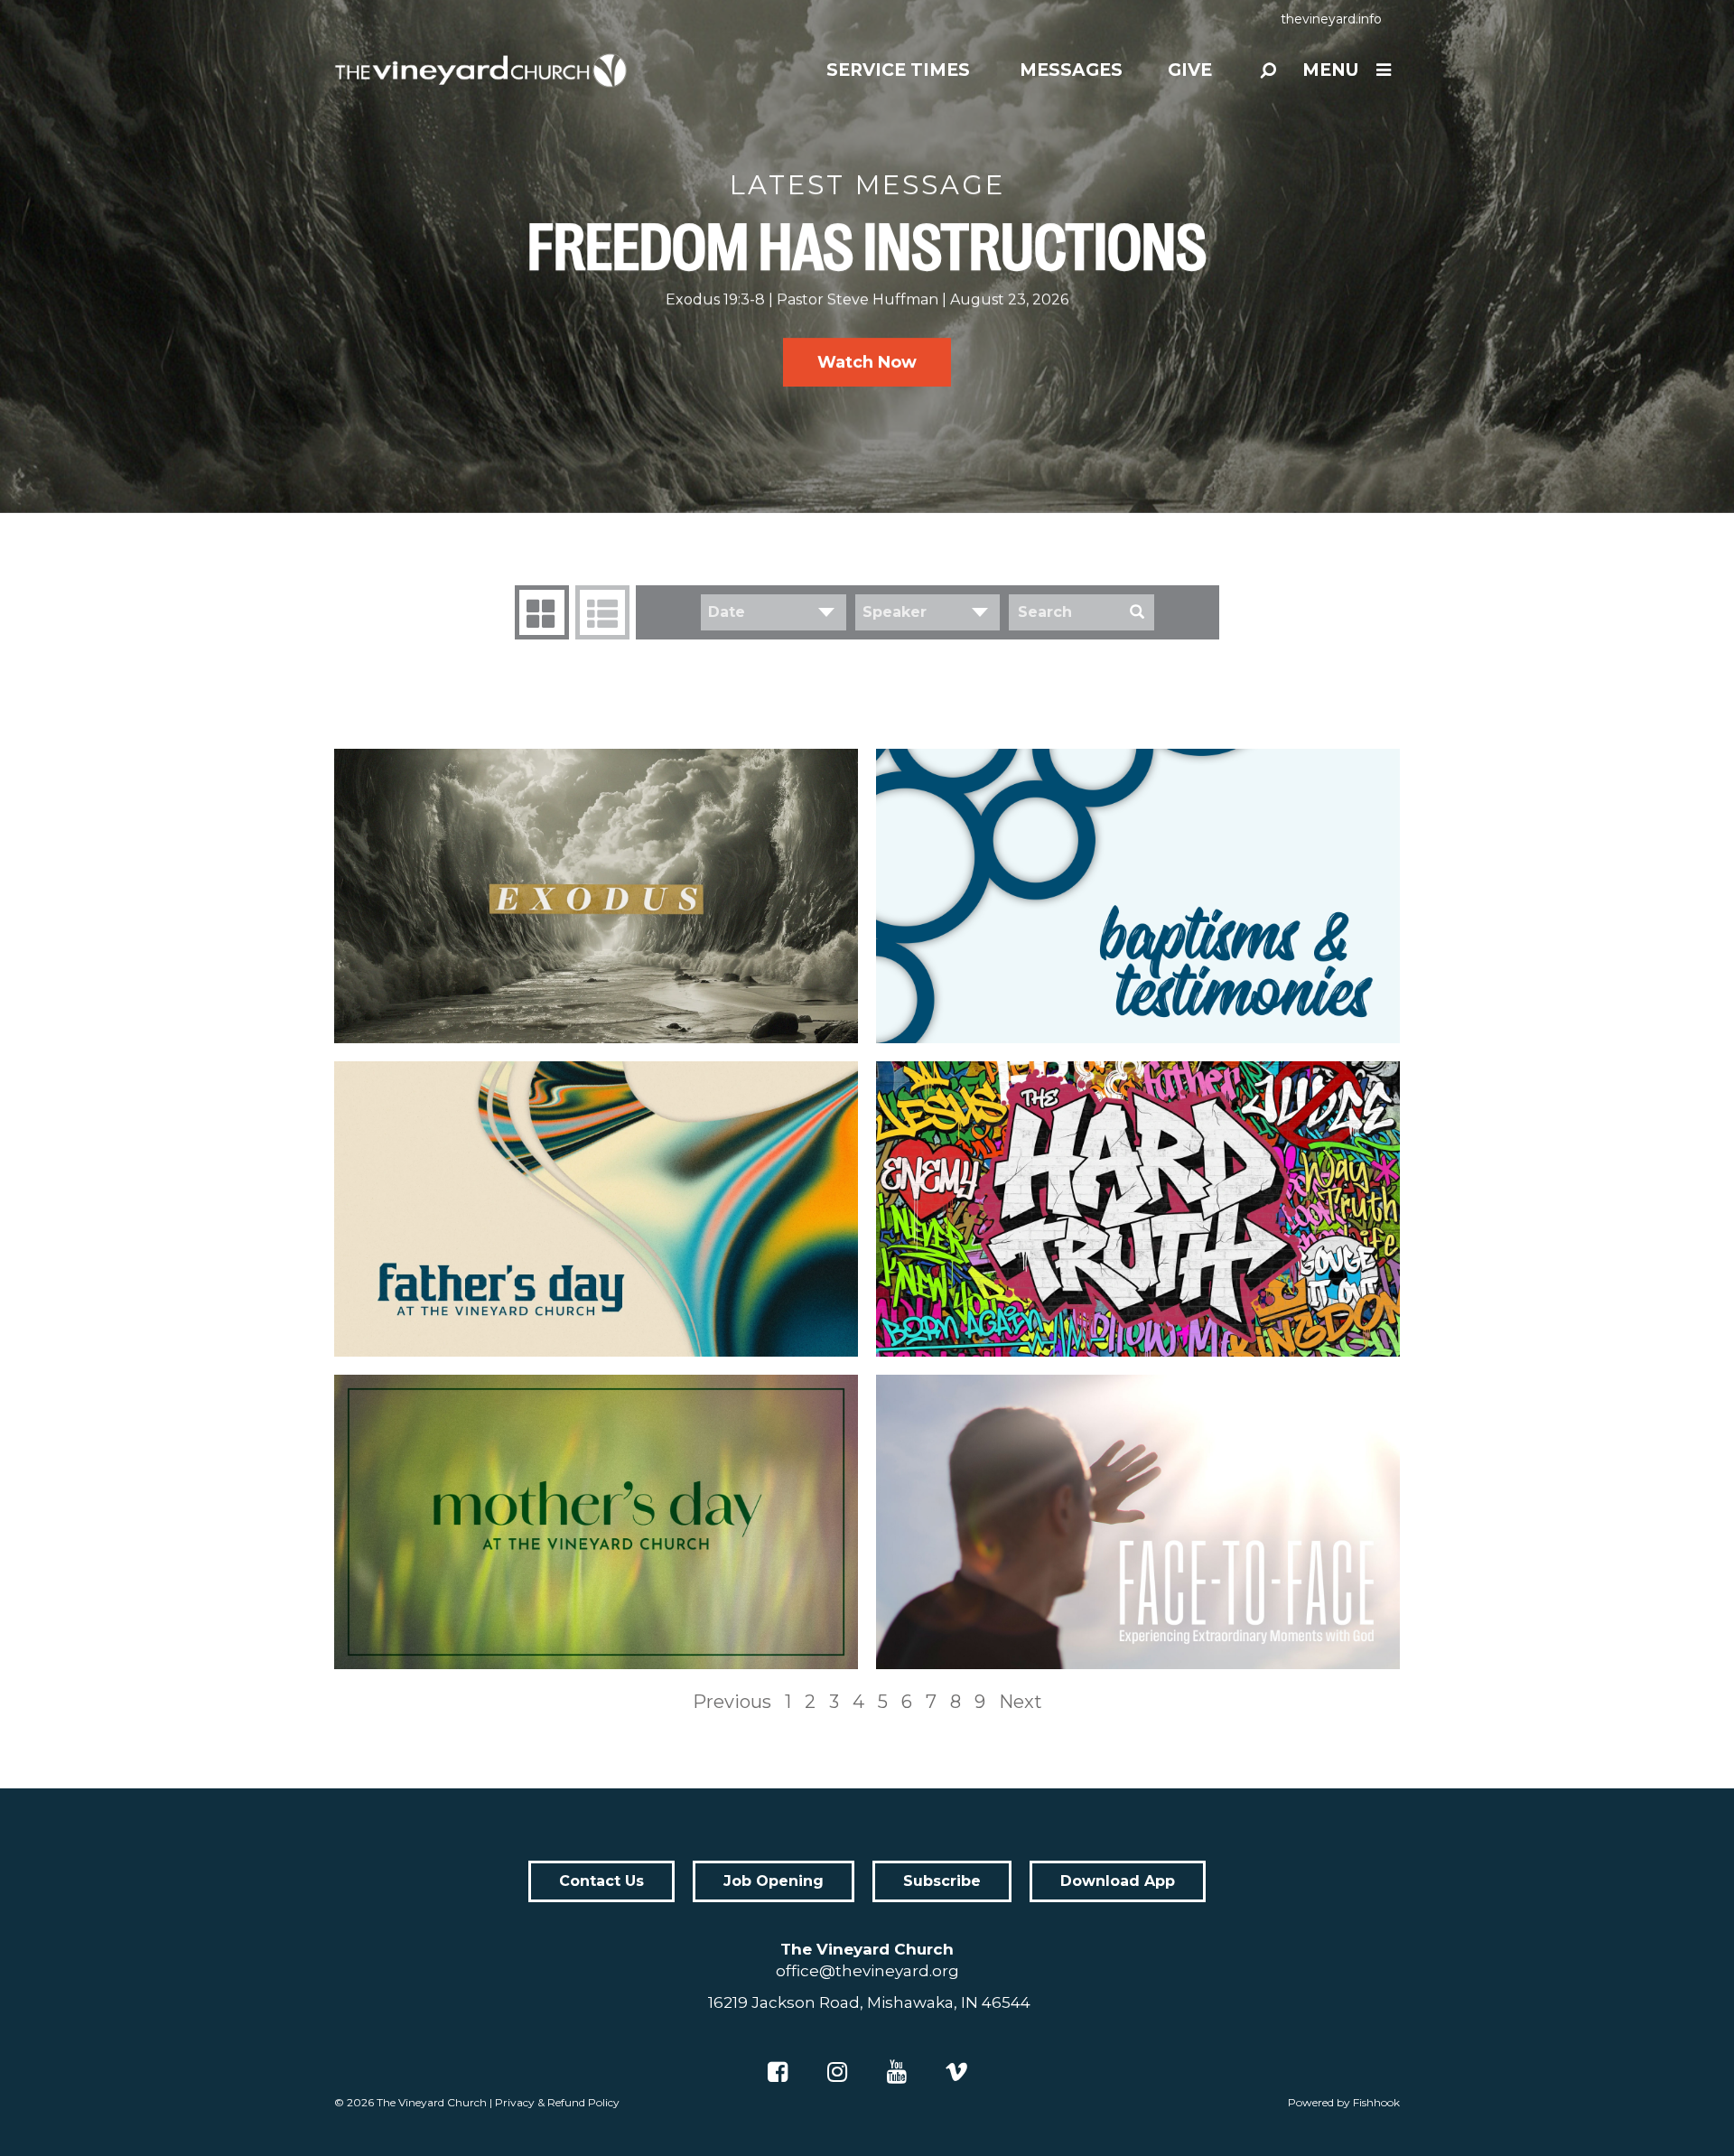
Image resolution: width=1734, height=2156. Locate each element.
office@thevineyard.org (867, 1971)
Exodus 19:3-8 (715, 299)
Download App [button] (1118, 1881)
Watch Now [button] (867, 362)
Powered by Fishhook (1344, 2102)
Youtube (897, 2072)
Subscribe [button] (942, 1881)
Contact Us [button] (601, 1881)
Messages (1071, 70)
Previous (732, 1702)
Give (1190, 70)
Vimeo (956, 2072)
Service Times (898, 70)
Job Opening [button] (774, 1881)
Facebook (778, 2072)
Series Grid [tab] (542, 612)
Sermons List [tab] (602, 612)
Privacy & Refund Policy (557, 2102)
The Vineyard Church (432, 2102)
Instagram (837, 2072)
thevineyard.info (1331, 19)
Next (1021, 1702)
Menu (1330, 70)
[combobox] (774, 612)
